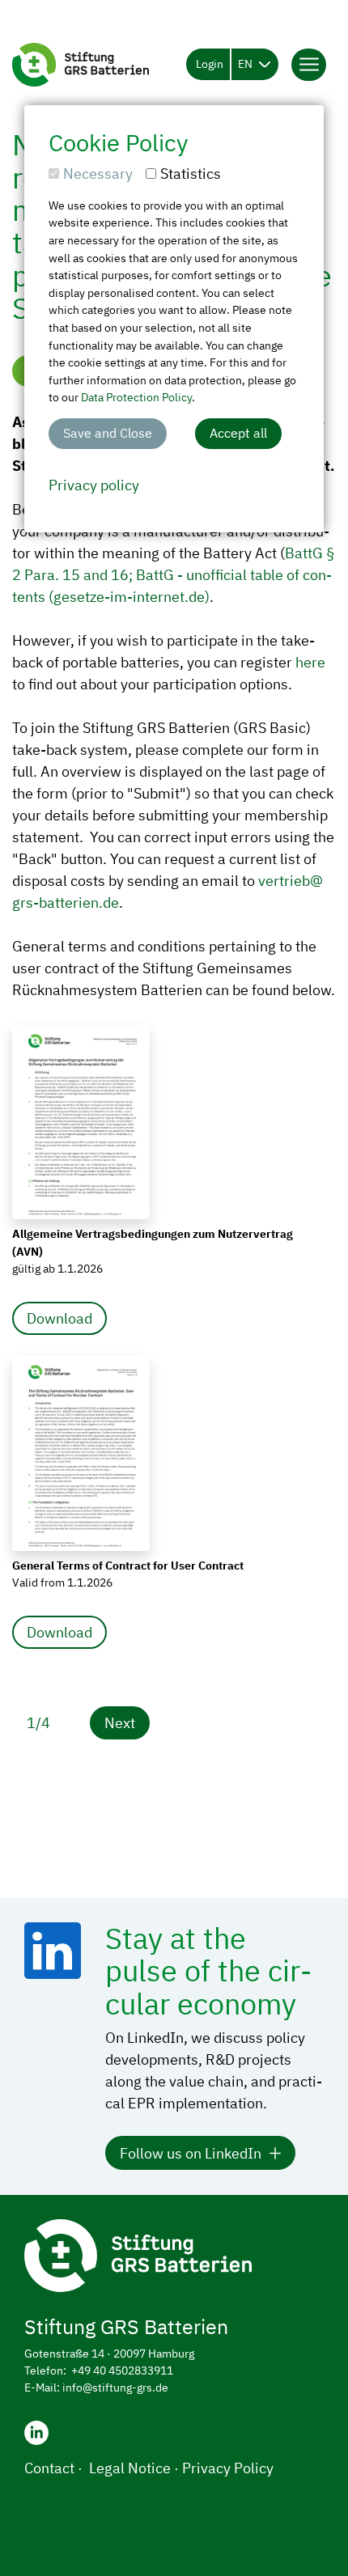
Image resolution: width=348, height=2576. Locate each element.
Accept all (238, 433)
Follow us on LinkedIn (191, 2153)
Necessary (98, 174)
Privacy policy (94, 485)
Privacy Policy (228, 2468)
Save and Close (108, 433)
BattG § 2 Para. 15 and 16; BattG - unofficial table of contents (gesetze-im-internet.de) (174, 575)
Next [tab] (120, 1723)
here (310, 662)
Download (59, 1318)
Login (210, 64)
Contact (49, 2468)
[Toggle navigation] (309, 65)
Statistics (191, 174)
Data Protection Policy (136, 397)
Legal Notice (130, 2468)
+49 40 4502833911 (122, 2371)
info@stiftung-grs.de (115, 2387)
